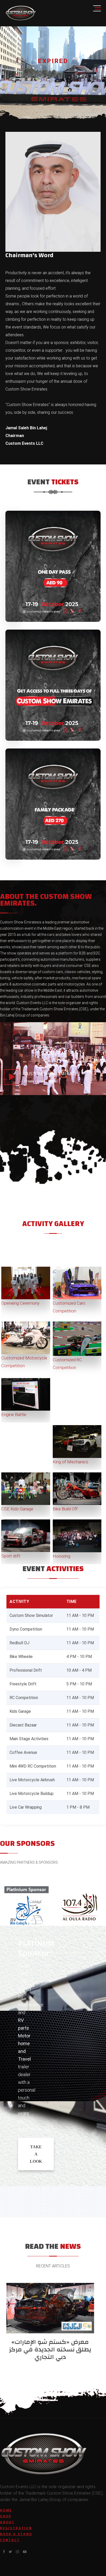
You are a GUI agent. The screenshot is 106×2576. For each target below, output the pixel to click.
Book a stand (16, 2534)
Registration (16, 2528)
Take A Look (36, 2154)
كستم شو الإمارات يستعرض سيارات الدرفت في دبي (53, 2346)
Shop (6, 2516)
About (7, 2522)
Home (6, 2510)
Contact (10, 2540)
